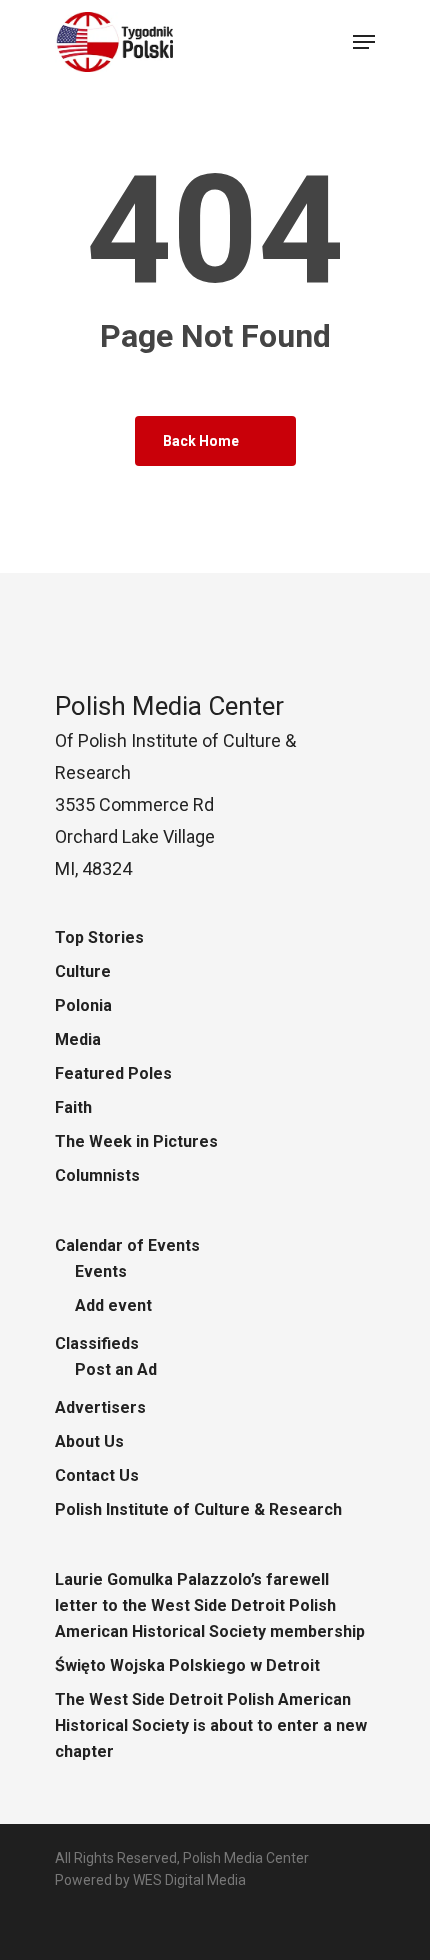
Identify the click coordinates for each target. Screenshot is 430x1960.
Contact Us (97, 1475)
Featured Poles (113, 1073)
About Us (89, 1441)
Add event (113, 1305)
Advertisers (100, 1407)
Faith (73, 1107)
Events (101, 1271)
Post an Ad (116, 1369)
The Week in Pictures (136, 1141)
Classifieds (97, 1343)
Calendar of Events (127, 1245)
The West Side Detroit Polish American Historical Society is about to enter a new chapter (211, 1725)
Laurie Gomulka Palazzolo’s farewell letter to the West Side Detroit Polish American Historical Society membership (210, 1605)
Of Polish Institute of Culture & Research (175, 740)
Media (78, 1039)
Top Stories (99, 937)
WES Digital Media (189, 1880)
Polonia (83, 1005)
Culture (83, 971)
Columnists (97, 1175)
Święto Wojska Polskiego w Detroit (187, 1665)
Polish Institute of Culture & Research (198, 1509)
